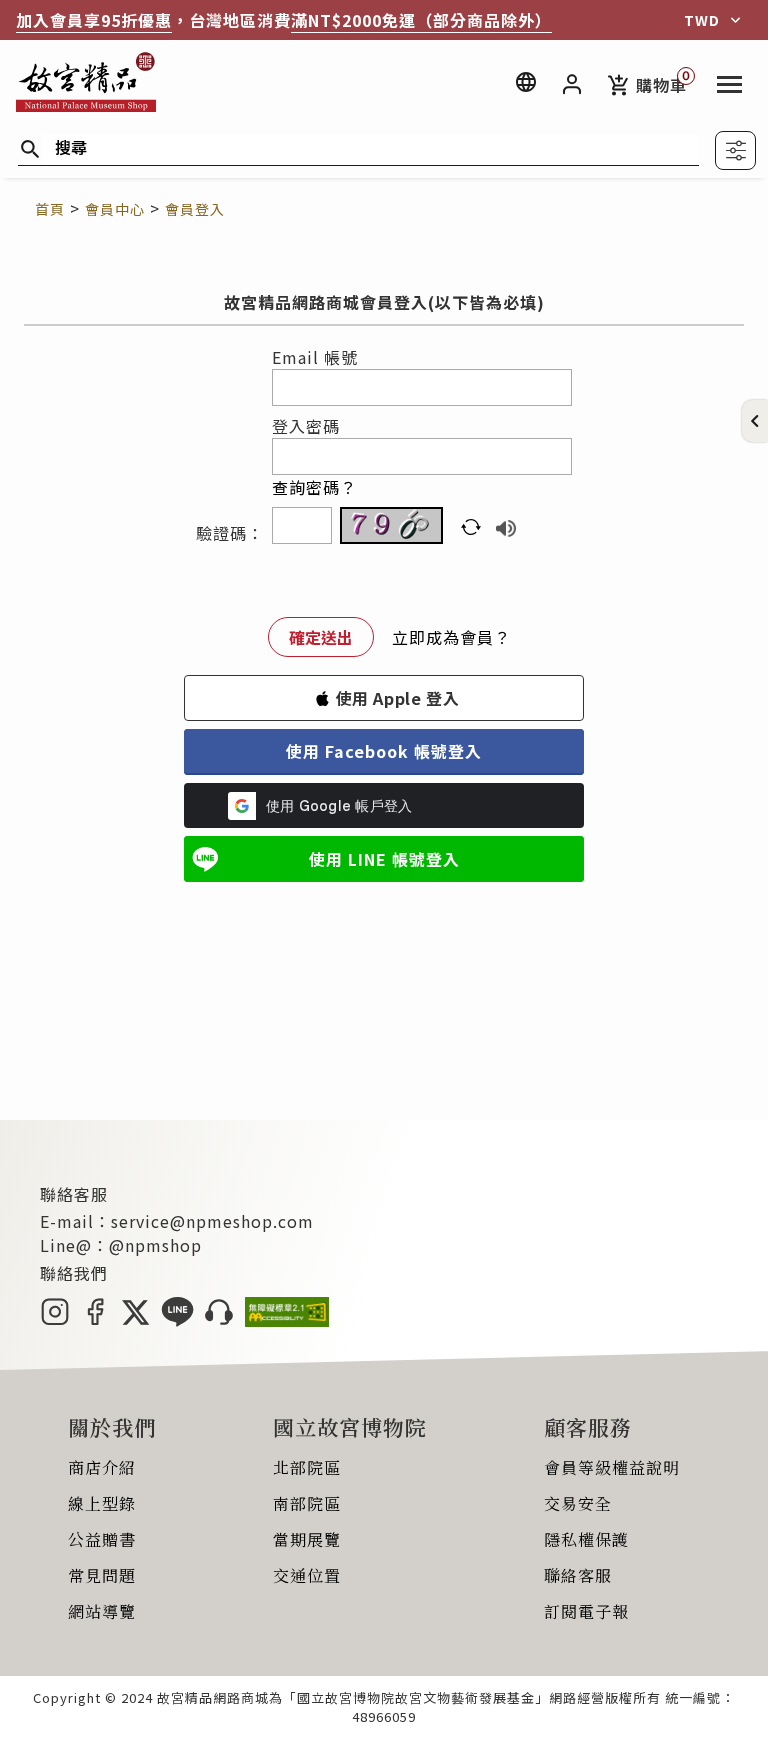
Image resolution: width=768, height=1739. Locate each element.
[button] (755, 421)
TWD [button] (702, 20)
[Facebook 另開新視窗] (95, 1320)
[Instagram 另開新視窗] (55, 1320)
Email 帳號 (315, 357)
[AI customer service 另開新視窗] (219, 1320)
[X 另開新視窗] (135, 1320)
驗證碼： (230, 533)
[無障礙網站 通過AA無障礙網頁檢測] (287, 1320)
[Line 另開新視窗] (177, 1320)
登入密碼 (306, 426)
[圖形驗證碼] (391, 525)
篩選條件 (735, 150)
